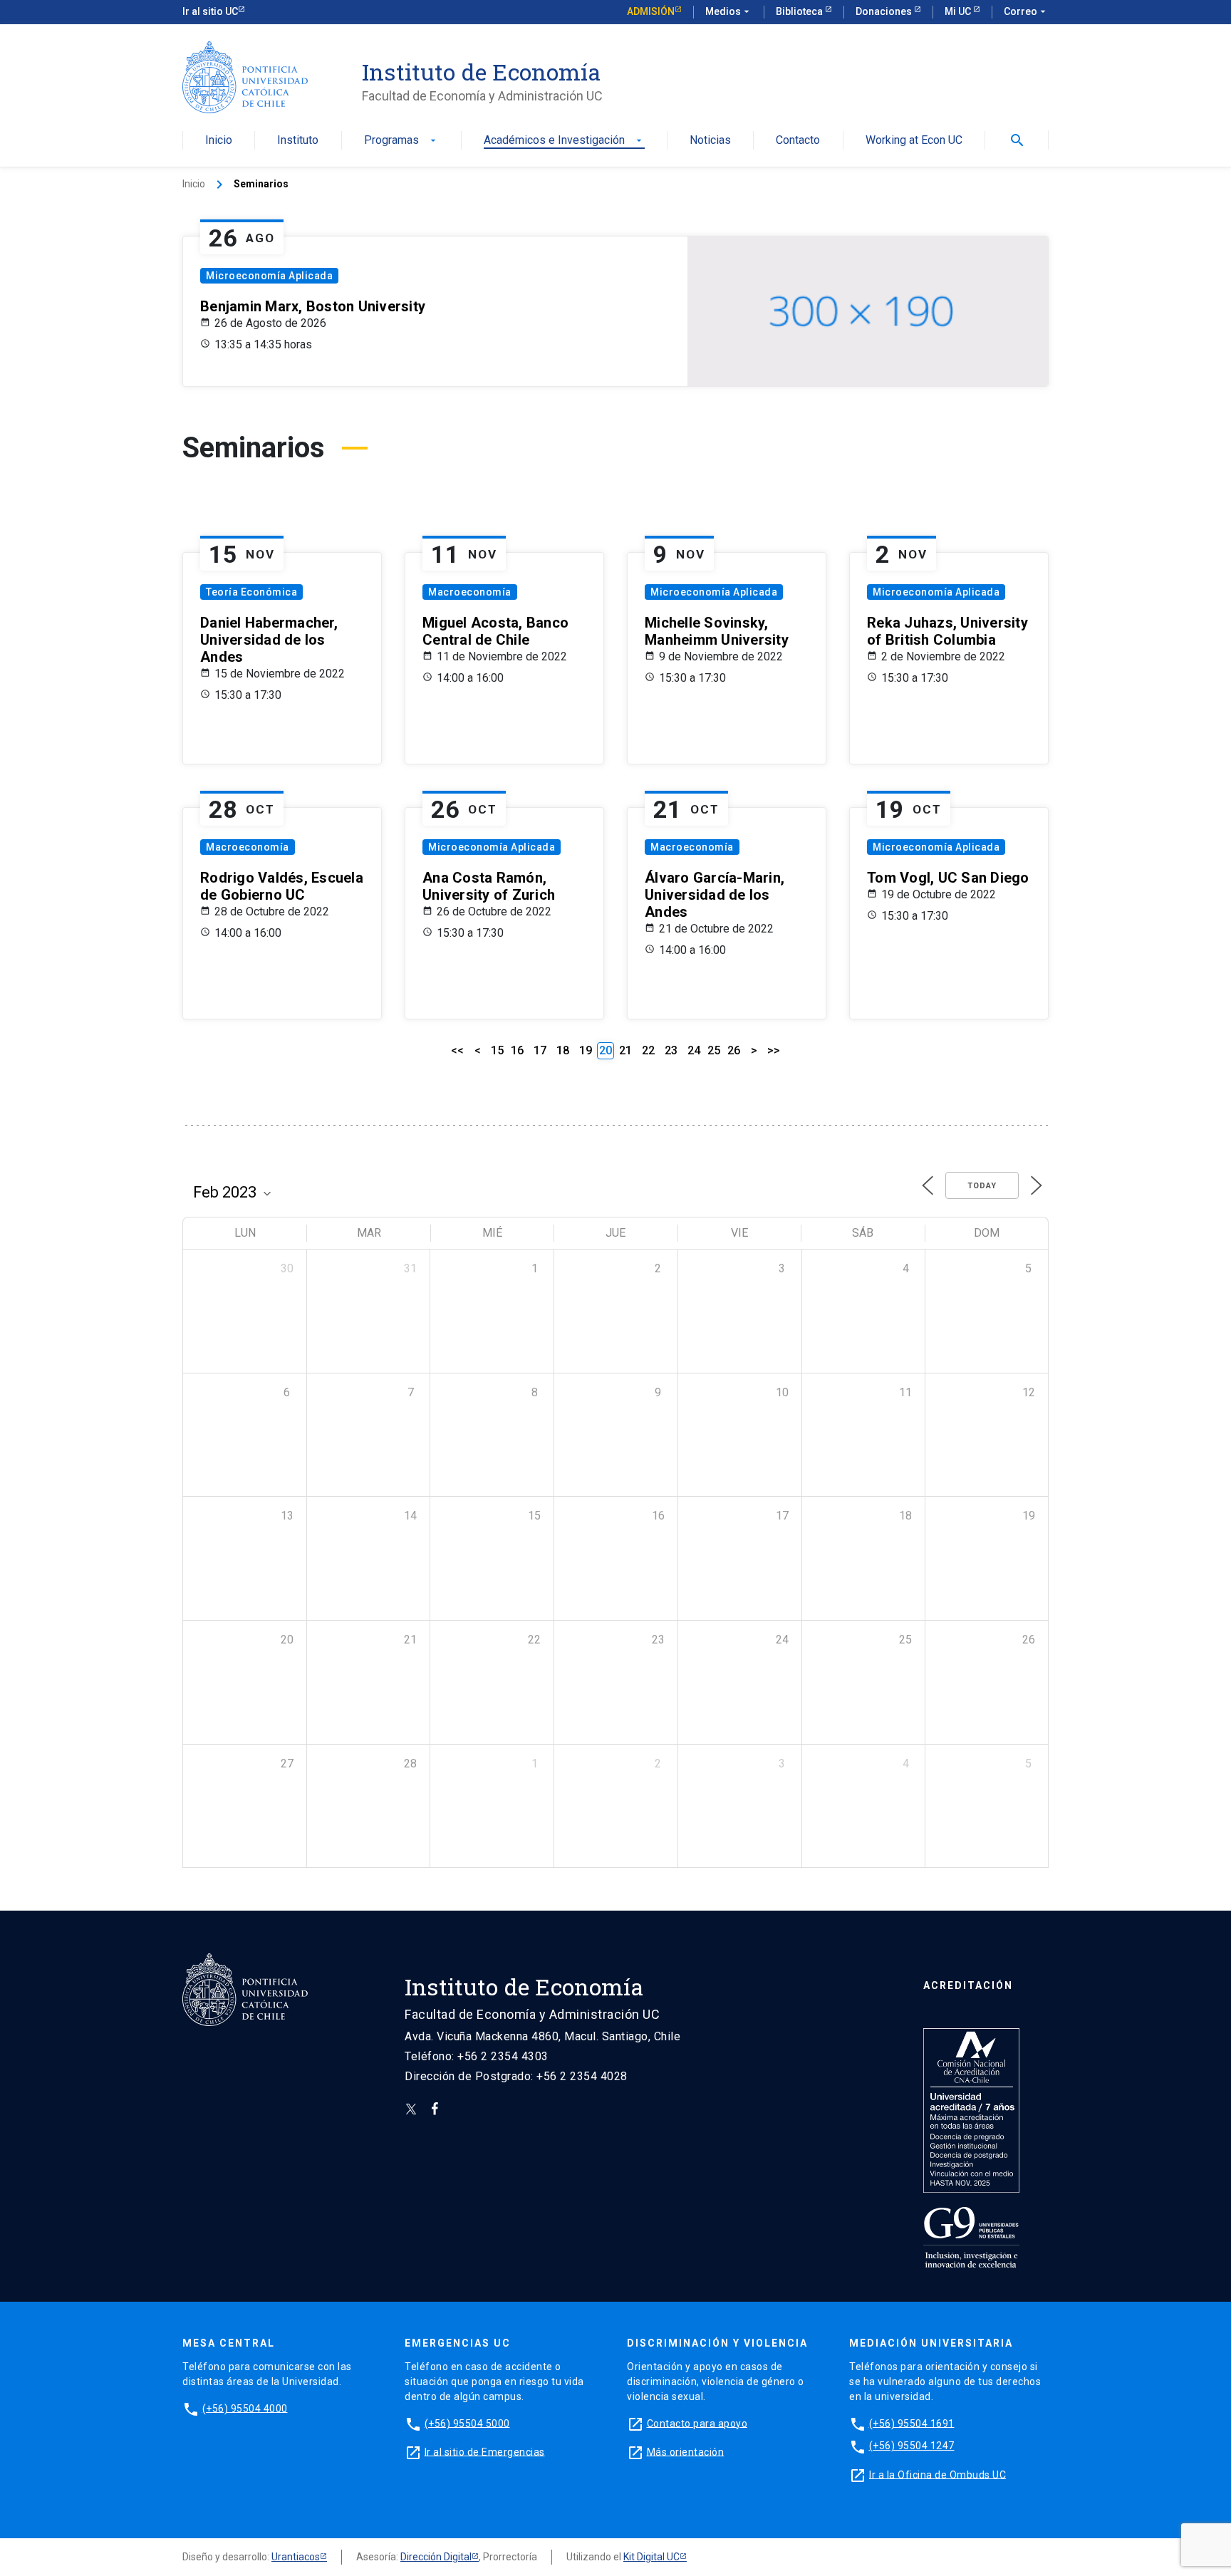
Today (982, 1186)
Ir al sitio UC (210, 11)
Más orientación (686, 2451)
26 (734, 1050)
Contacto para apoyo (697, 2423)
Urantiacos (296, 2557)
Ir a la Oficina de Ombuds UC (937, 2474)
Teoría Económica (251, 592)
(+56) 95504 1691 (912, 2423)
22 (648, 1050)
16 (517, 1050)
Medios (729, 11)
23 (671, 1050)
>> (774, 1050)
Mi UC (959, 11)
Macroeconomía (470, 592)
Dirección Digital (436, 2557)
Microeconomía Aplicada (269, 276)
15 (497, 1050)
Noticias (710, 141)
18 (563, 1050)
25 (714, 1050)
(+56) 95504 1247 (912, 2446)
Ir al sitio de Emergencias (485, 2451)
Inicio (219, 141)
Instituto (298, 141)
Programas (401, 141)
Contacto (798, 141)
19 (586, 1050)
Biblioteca (800, 11)
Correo (1026, 11)
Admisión (651, 11)
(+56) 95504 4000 (245, 2408)
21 (625, 1050)
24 (694, 1050)
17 (540, 1050)
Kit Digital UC (651, 2557)
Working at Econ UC (914, 141)
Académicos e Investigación (564, 141)
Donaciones (885, 11)
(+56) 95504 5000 (467, 2423)
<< (457, 1050)
